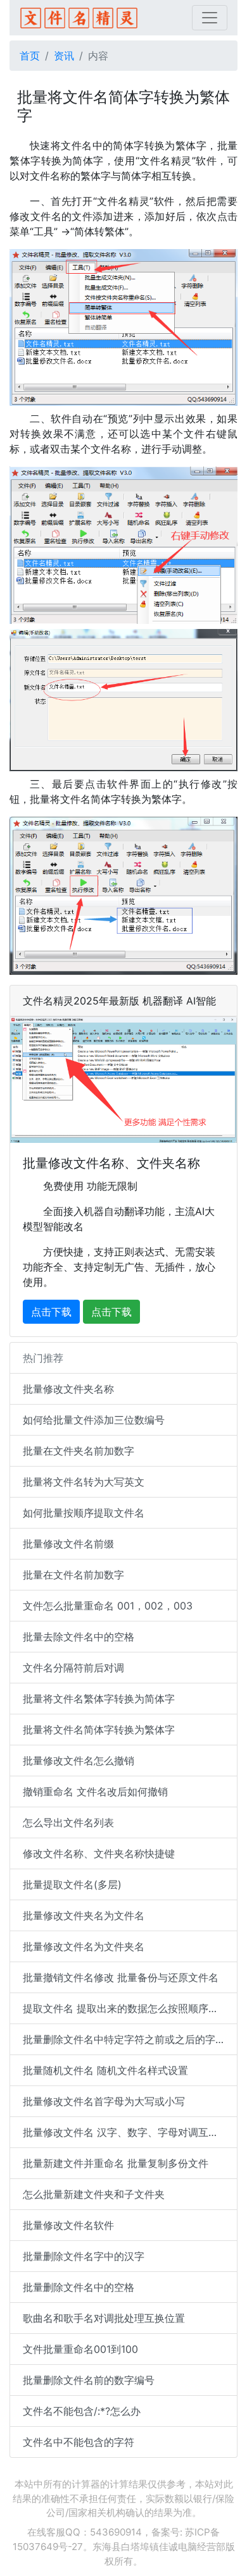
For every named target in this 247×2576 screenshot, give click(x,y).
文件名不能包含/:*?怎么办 (82, 2411)
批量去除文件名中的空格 (79, 1637)
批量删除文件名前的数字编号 (89, 2380)
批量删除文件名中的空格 (79, 2287)
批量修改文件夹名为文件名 (84, 1915)
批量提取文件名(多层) (72, 1884)
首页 (30, 56)
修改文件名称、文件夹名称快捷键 (99, 1853)
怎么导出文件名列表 (68, 1822)
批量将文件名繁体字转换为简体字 (99, 1699)
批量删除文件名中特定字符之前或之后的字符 (124, 2039)
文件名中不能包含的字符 (79, 2442)
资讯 (64, 56)
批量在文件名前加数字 (73, 1575)
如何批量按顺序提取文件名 (84, 1513)
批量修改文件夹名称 (68, 1389)
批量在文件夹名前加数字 (79, 1451)
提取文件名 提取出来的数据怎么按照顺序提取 (126, 2008)
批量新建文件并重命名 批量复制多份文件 (116, 2163)
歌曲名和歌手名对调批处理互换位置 (104, 2318)
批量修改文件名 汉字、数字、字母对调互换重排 (130, 2132)
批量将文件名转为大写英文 (84, 1482)
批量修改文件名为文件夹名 (84, 1946)
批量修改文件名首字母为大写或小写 (104, 2101)
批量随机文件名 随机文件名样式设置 (105, 2070)
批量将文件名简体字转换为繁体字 (99, 1730)
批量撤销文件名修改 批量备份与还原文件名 (121, 1977)
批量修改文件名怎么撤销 (79, 1761)
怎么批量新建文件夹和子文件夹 (94, 2194)
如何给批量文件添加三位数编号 (94, 1420)
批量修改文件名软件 (68, 2225)
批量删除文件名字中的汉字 (84, 2256)
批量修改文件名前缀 (68, 1544)
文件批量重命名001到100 (80, 2349)
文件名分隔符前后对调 (73, 1668)
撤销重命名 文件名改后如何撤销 (95, 1792)
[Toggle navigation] (210, 18)
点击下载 (51, 1312)
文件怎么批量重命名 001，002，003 (108, 1606)
